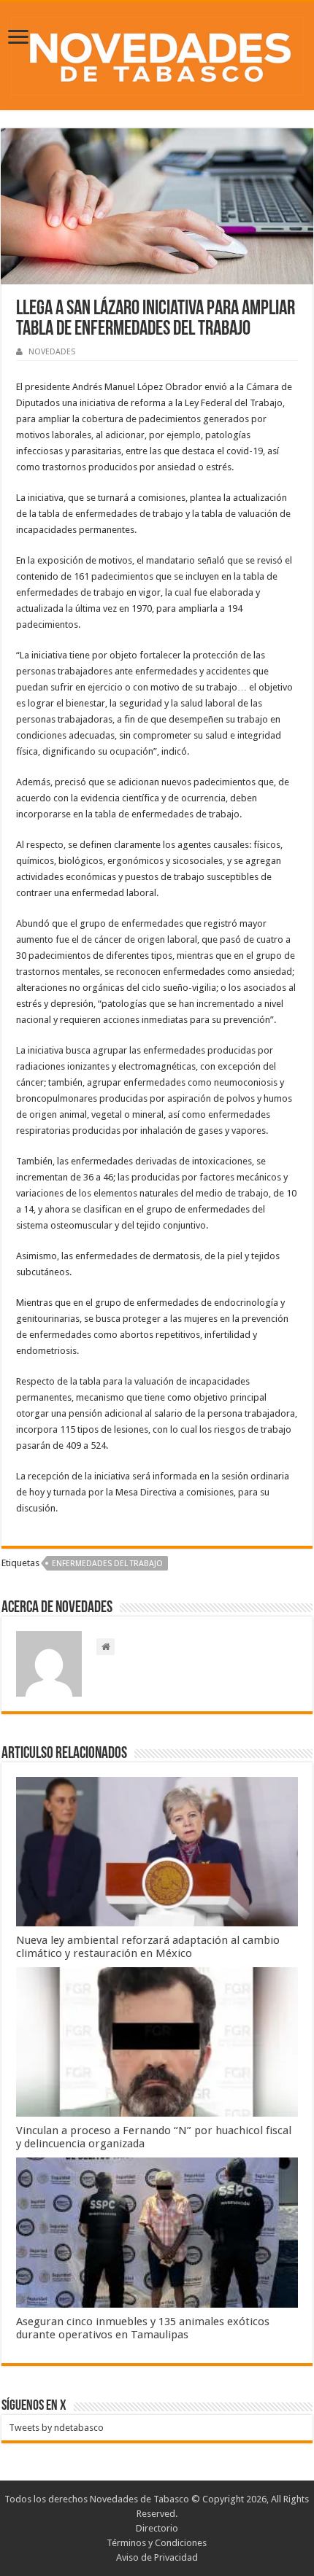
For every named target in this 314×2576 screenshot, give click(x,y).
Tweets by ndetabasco (56, 2428)
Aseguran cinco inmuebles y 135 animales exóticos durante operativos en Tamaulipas (143, 2328)
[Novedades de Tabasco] (157, 53)
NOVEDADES (52, 352)
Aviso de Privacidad (157, 2557)
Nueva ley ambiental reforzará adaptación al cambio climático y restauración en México (148, 1947)
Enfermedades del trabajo (107, 1564)
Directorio (157, 2528)
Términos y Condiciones (157, 2543)
